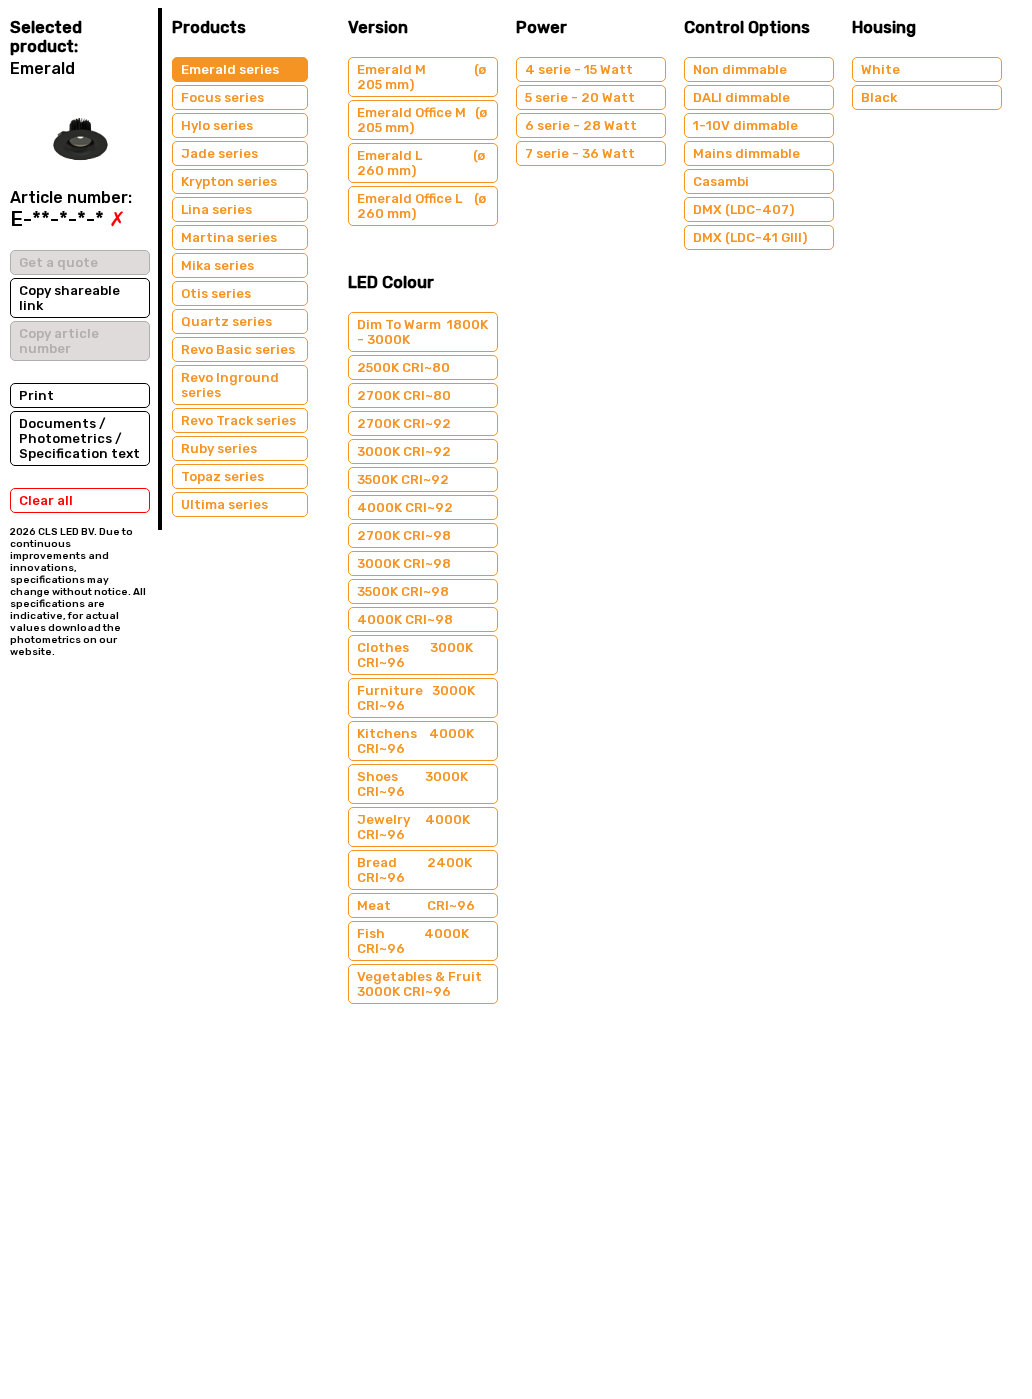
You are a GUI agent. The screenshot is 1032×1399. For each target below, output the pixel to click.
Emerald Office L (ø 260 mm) (421, 206)
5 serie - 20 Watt (580, 97)
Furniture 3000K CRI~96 (416, 698)
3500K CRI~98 (403, 591)
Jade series (219, 153)
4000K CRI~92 (405, 507)
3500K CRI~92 (403, 479)
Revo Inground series (230, 385)
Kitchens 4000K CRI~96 (415, 741)
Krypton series (229, 181)
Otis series (216, 293)
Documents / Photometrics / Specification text (79, 438)
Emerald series (230, 69)
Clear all (46, 500)
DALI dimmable (741, 97)
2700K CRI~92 (404, 423)
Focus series (222, 97)
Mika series (217, 265)
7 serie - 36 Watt (580, 153)
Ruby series (219, 448)
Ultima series (224, 504)
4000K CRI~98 (405, 619)
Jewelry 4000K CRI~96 (413, 827)
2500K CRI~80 (403, 367)
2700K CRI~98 (404, 535)
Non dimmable (740, 69)
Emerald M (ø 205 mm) (421, 77)
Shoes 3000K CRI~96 (412, 784)
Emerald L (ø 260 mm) (421, 163)
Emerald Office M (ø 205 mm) (422, 120)
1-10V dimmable (745, 125)
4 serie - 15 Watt (579, 69)
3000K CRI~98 (404, 563)
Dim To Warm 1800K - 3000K (422, 332)
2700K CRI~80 (404, 395)
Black (879, 97)
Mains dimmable (746, 153)
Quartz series (226, 321)
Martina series (229, 237)
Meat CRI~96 (416, 905)
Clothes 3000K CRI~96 (415, 655)
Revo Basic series (238, 349)
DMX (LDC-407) (743, 209)
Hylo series (217, 125)
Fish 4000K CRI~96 (413, 941)
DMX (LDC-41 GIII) (750, 237)
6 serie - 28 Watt (581, 125)
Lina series (216, 209)
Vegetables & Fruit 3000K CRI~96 (419, 984)
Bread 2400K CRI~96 (414, 870)
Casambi (721, 181)
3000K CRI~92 (404, 451)
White (880, 69)
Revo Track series (238, 420)
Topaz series (222, 476)
